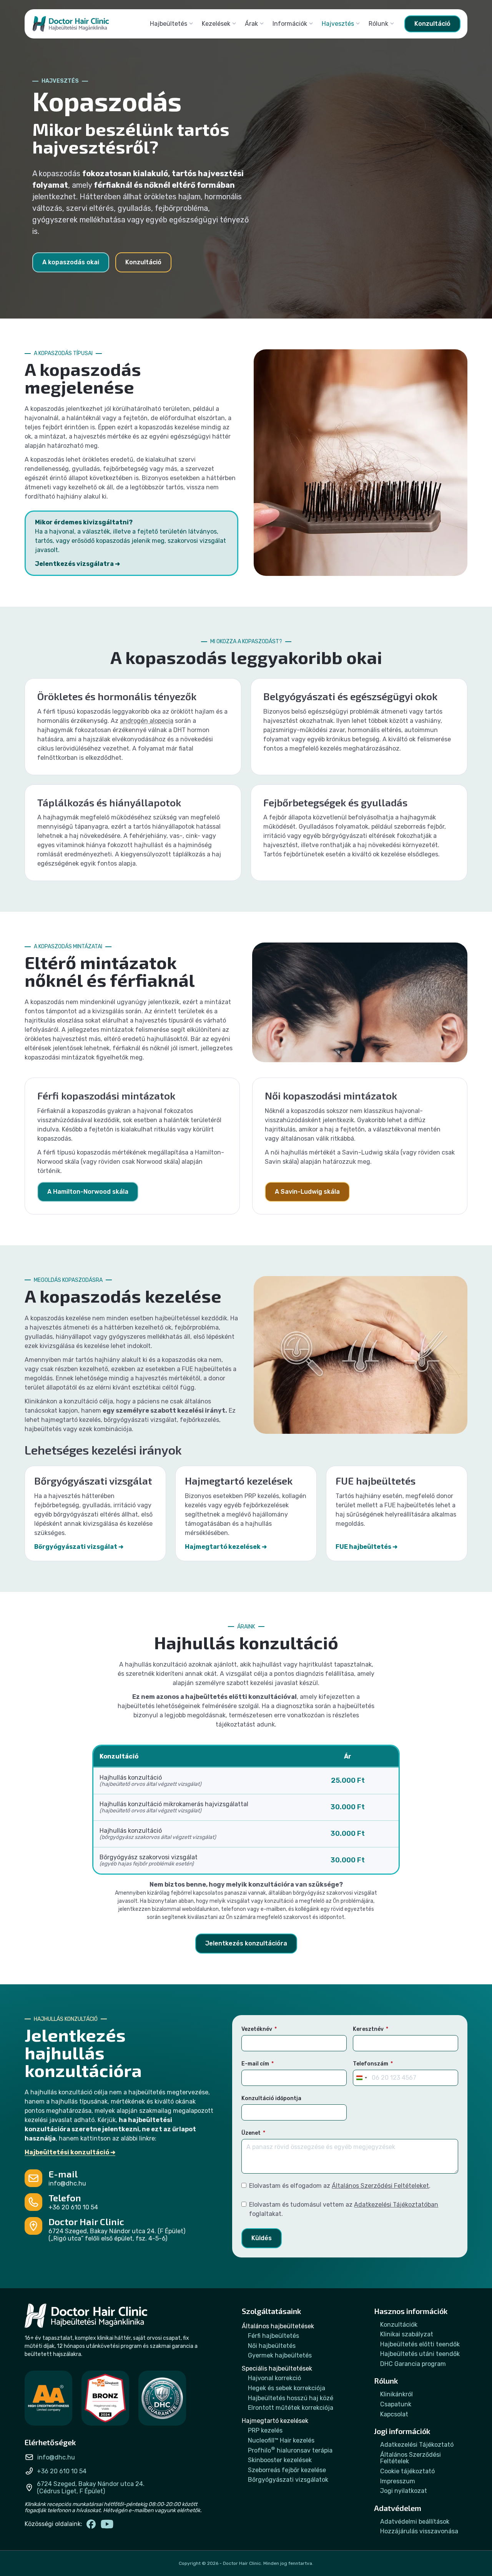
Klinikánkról (396, 2394)
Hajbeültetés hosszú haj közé (291, 2398)
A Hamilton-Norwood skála (88, 1192)
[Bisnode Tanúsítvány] (48, 2398)
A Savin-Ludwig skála (307, 1192)
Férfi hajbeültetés (273, 2336)
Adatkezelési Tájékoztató (417, 2445)
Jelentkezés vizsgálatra (74, 564)
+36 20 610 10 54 (73, 2207)
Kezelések (216, 24)
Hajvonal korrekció (274, 2378)
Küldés (262, 2238)
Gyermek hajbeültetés (280, 2356)
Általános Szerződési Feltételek (411, 2458)
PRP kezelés (265, 2431)
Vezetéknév (257, 2029)
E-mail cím (255, 2064)
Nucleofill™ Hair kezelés (281, 2441)
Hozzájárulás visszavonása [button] (419, 2531)
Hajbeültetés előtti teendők (420, 2344)
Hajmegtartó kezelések (223, 1547)
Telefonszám (371, 2064)
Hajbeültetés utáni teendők (420, 2354)
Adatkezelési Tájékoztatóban (396, 2205)
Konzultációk (399, 2325)
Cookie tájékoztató (407, 2471)
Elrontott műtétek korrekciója (291, 2408)
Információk (290, 24)
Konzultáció (432, 24)
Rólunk (378, 24)
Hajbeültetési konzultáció (67, 2152)
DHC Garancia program (413, 2364)
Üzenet (251, 2133)
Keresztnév (368, 2029)
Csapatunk (396, 2404)
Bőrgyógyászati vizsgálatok (288, 2480)
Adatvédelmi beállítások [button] (415, 2522)
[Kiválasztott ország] (361, 2078)
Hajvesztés (338, 24)
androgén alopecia (147, 721)
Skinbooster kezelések (280, 2460)
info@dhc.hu (67, 2183)
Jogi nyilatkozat (404, 2491)
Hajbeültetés (169, 24)
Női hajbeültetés (272, 2346)
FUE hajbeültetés (363, 1547)
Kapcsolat (394, 2414)
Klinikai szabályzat (407, 2334)
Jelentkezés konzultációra (246, 1943)
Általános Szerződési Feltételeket (380, 2186)
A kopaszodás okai (71, 262)
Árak (251, 24)
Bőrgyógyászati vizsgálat (76, 1547)
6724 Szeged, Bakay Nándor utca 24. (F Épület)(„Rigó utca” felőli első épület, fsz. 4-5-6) (117, 2235)
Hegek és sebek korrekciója (287, 2388)
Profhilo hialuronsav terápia (290, 2451)
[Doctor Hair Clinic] (71, 24)
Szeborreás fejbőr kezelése (287, 2470)
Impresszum (398, 2481)
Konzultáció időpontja (271, 2098)
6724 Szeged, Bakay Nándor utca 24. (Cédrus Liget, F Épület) (91, 2488)
